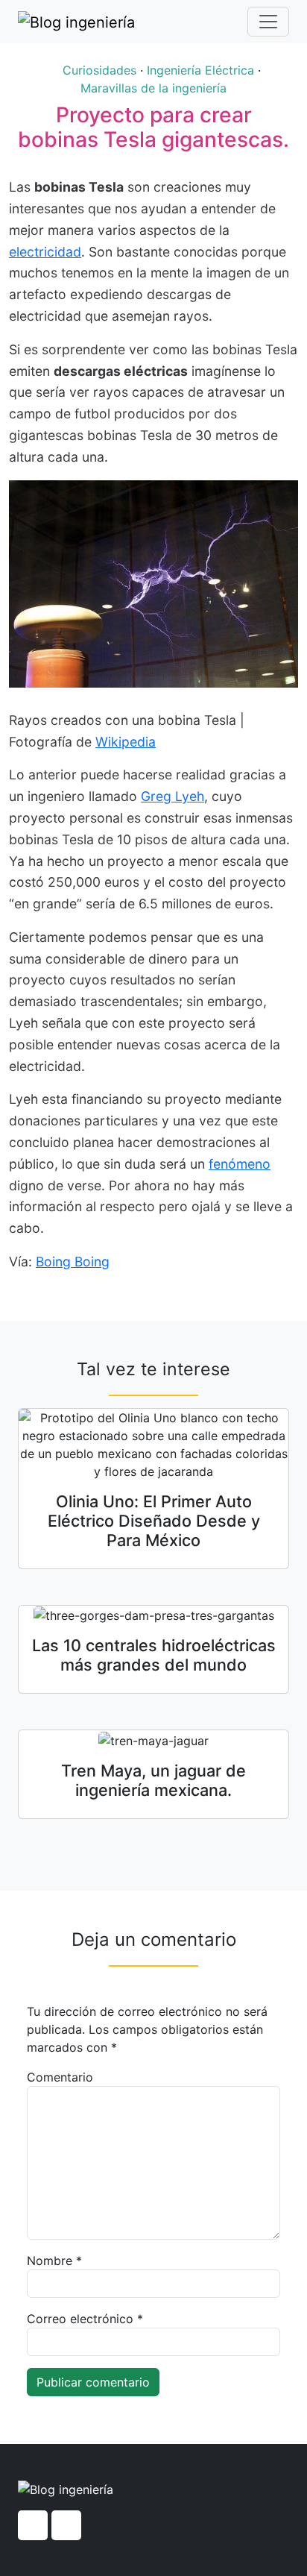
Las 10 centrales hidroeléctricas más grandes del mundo (154, 1655)
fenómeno (240, 1164)
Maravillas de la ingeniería (153, 88)
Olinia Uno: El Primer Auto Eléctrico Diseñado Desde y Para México (154, 1521)
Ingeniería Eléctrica (200, 70)
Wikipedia (126, 742)
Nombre (54, 2261)
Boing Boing (73, 1262)
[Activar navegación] (268, 22)
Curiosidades (99, 70)
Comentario (60, 2077)
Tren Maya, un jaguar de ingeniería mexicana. (153, 1780)
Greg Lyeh (173, 796)
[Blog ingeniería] (76, 22)
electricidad (45, 252)
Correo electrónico (85, 2319)
